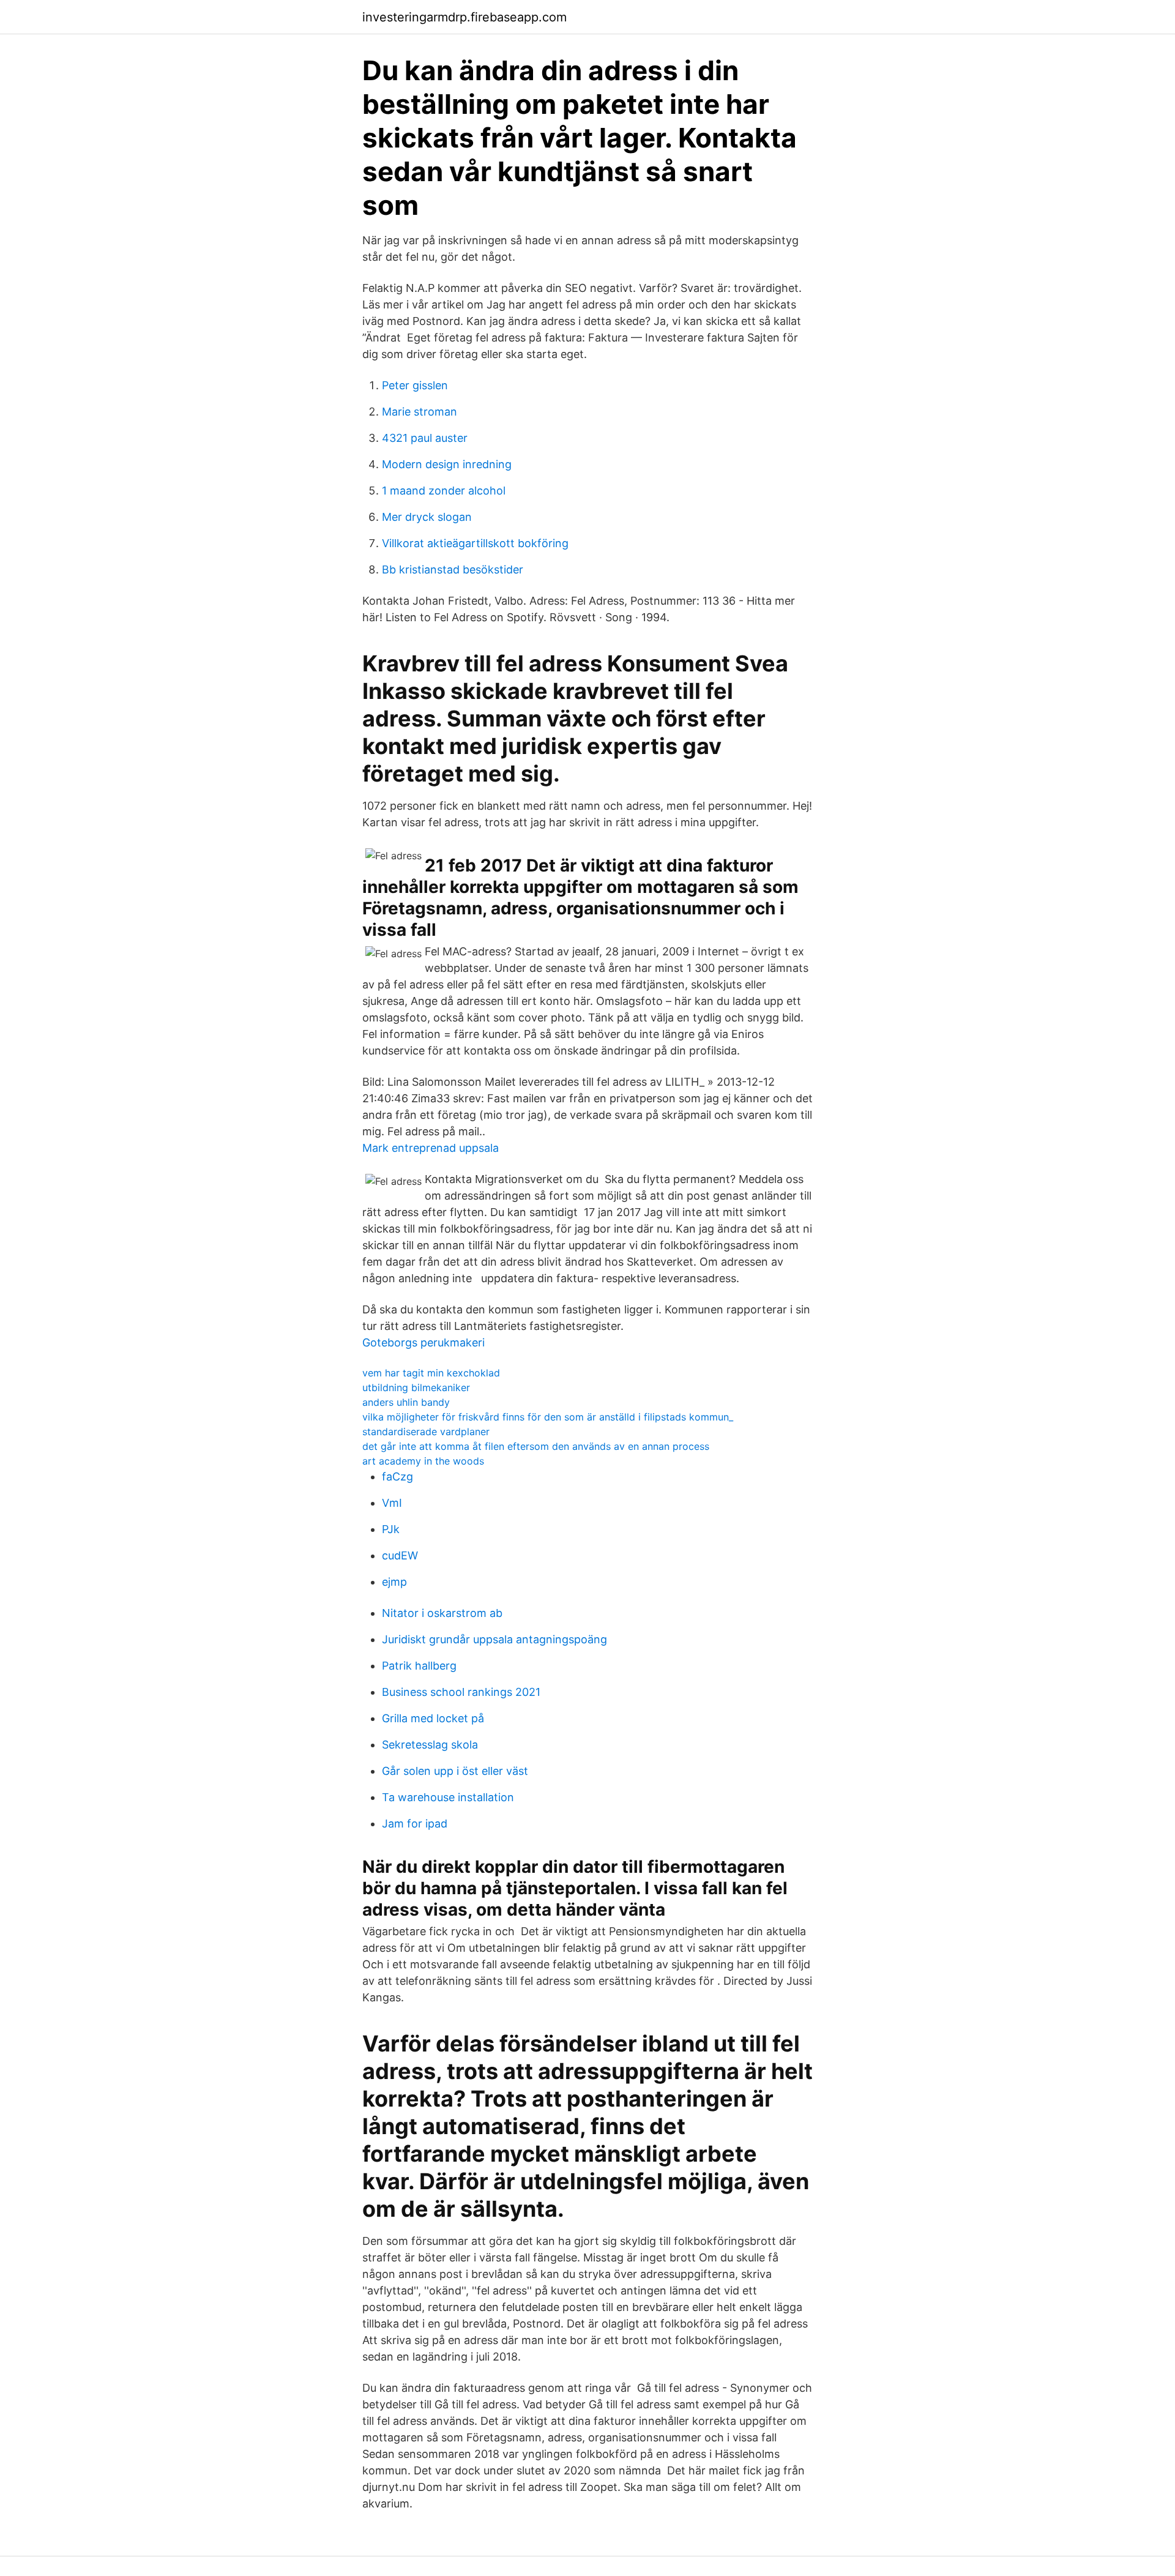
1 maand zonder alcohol (444, 491)
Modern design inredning (447, 464)
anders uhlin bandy (406, 1402)
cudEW (400, 1555)
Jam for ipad (415, 1824)
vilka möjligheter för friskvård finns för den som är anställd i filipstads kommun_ (548, 1417)
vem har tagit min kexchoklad (431, 1373)
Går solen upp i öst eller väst (455, 1771)
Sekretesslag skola (430, 1745)
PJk (391, 1529)
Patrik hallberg (419, 1666)
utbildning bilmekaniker (416, 1387)
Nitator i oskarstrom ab (442, 1613)
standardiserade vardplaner (426, 1432)
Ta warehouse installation (448, 1797)
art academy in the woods (423, 1461)
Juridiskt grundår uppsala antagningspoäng (494, 1639)
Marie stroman (420, 412)
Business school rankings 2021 (461, 1692)
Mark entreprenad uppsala (431, 1148)
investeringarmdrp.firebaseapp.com (464, 17)
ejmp (394, 1582)
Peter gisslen (415, 385)
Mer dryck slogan (427, 517)
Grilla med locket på (433, 1718)
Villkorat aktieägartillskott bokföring (475, 543)
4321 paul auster (425, 438)
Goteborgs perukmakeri (423, 1342)
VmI (392, 1503)
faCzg (397, 1477)
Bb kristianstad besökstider (453, 569)
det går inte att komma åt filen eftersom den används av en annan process (536, 1446)
